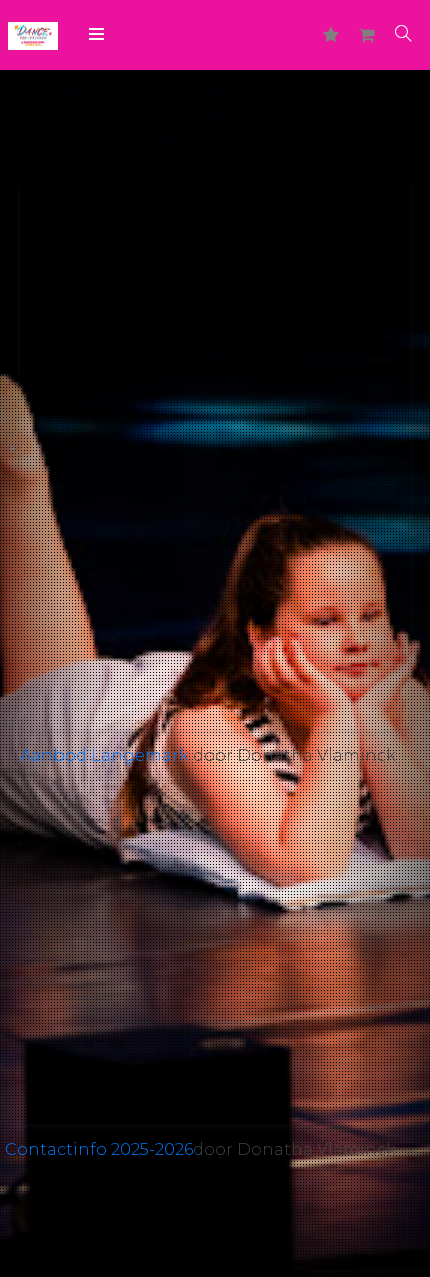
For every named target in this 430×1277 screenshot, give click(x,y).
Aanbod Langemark (104, 755)
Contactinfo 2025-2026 (99, 1149)
